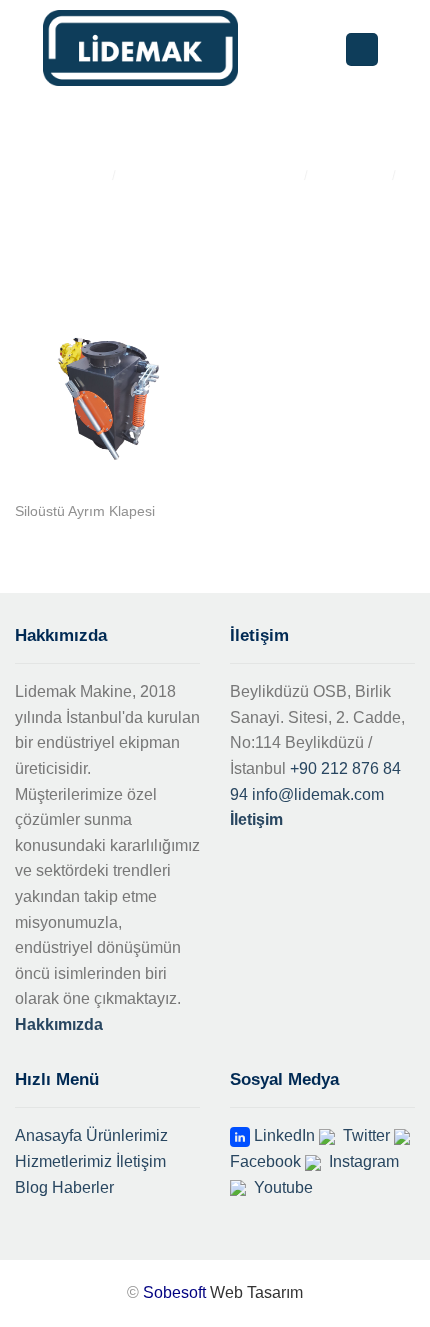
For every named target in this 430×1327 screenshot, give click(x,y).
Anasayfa (48, 1135)
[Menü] (362, 49)
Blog (31, 1187)
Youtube (281, 1187)
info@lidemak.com (318, 794)
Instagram (362, 1161)
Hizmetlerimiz (63, 1161)
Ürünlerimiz (127, 1135)
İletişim (256, 819)
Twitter (364, 1135)
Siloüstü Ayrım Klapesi (85, 511)
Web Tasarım (256, 1292)
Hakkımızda (59, 1024)
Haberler (83, 1187)
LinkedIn (282, 1135)
